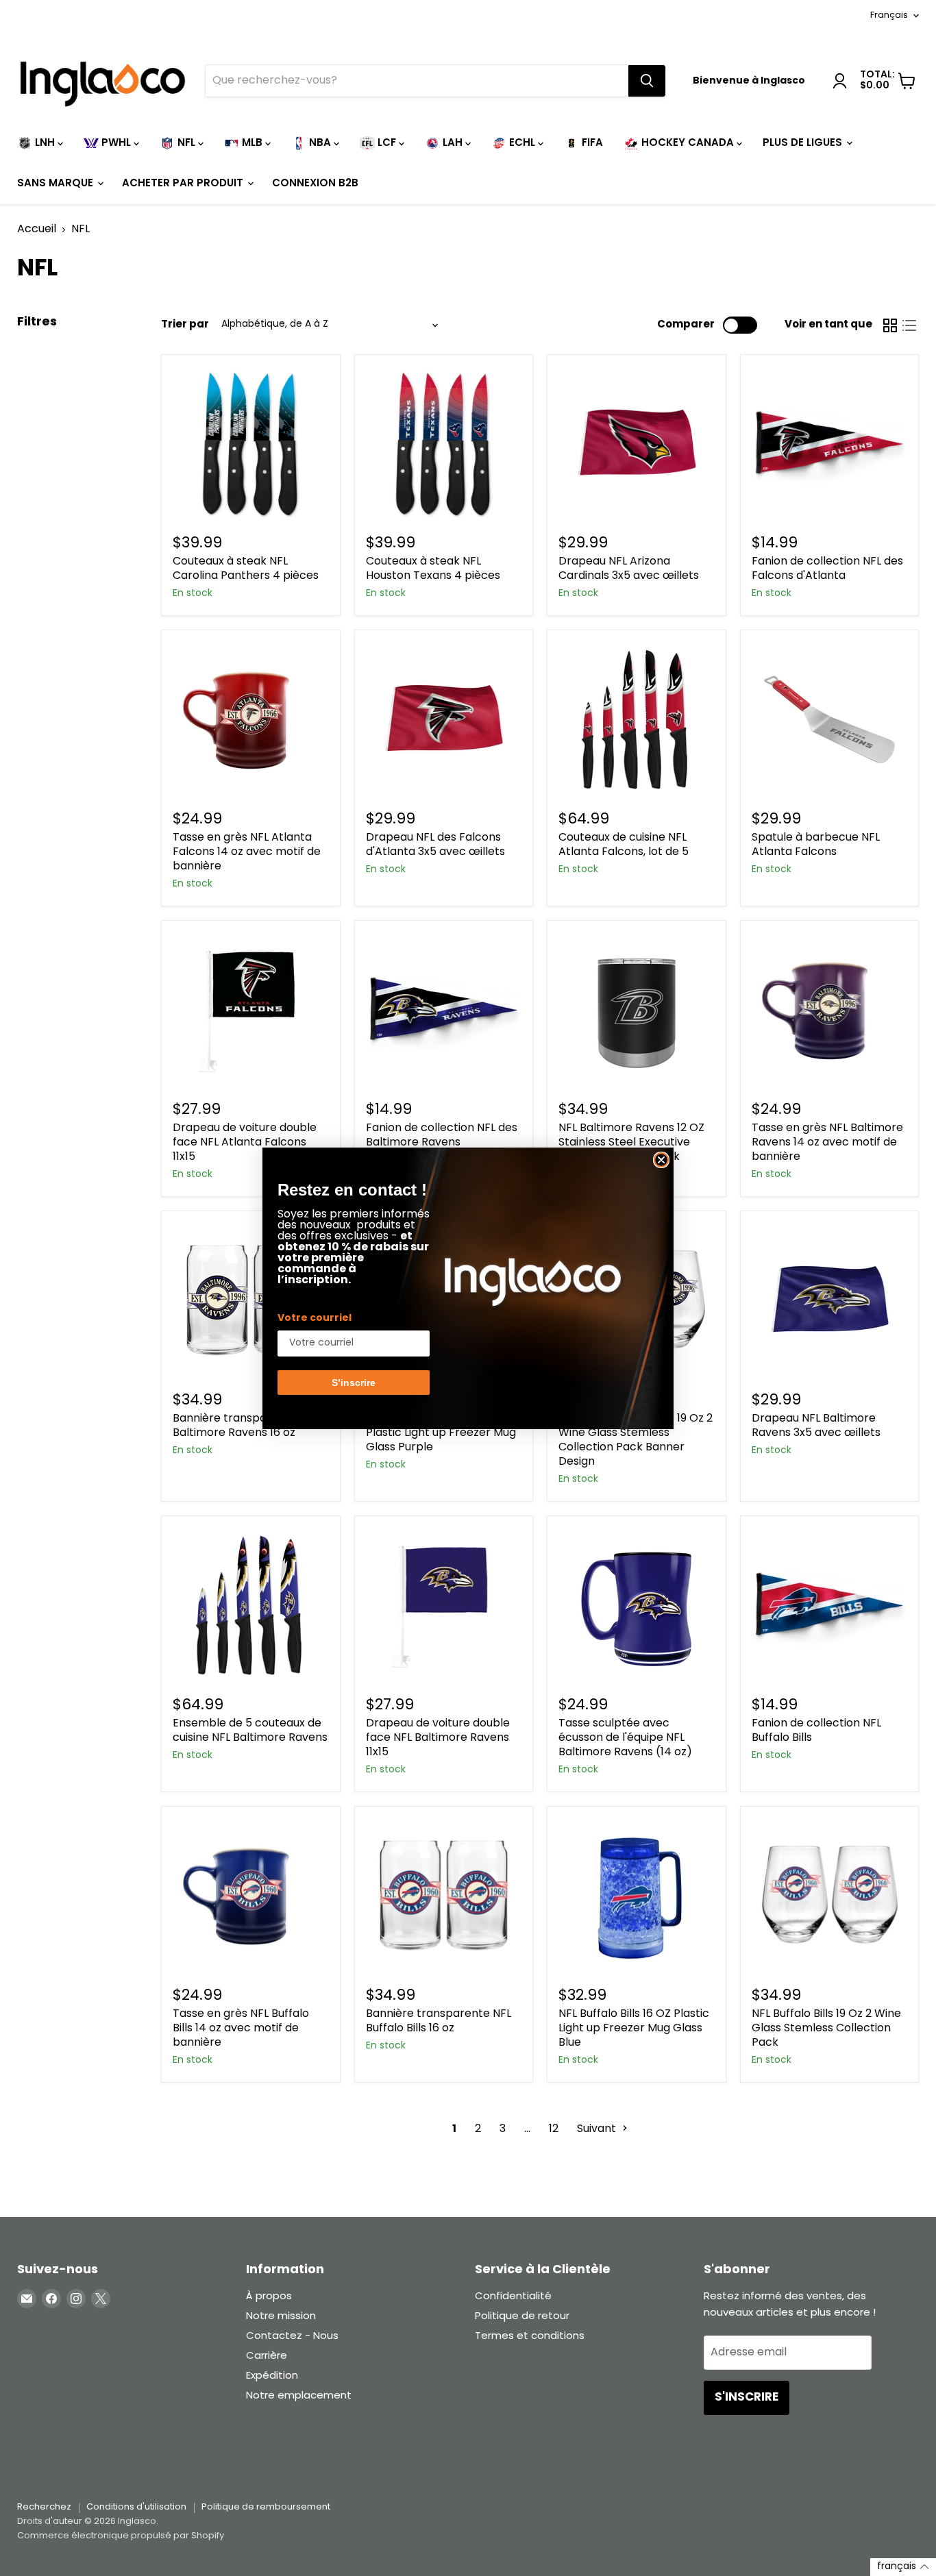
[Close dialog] (661, 1160)
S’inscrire (354, 1383)
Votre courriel (315, 1318)
